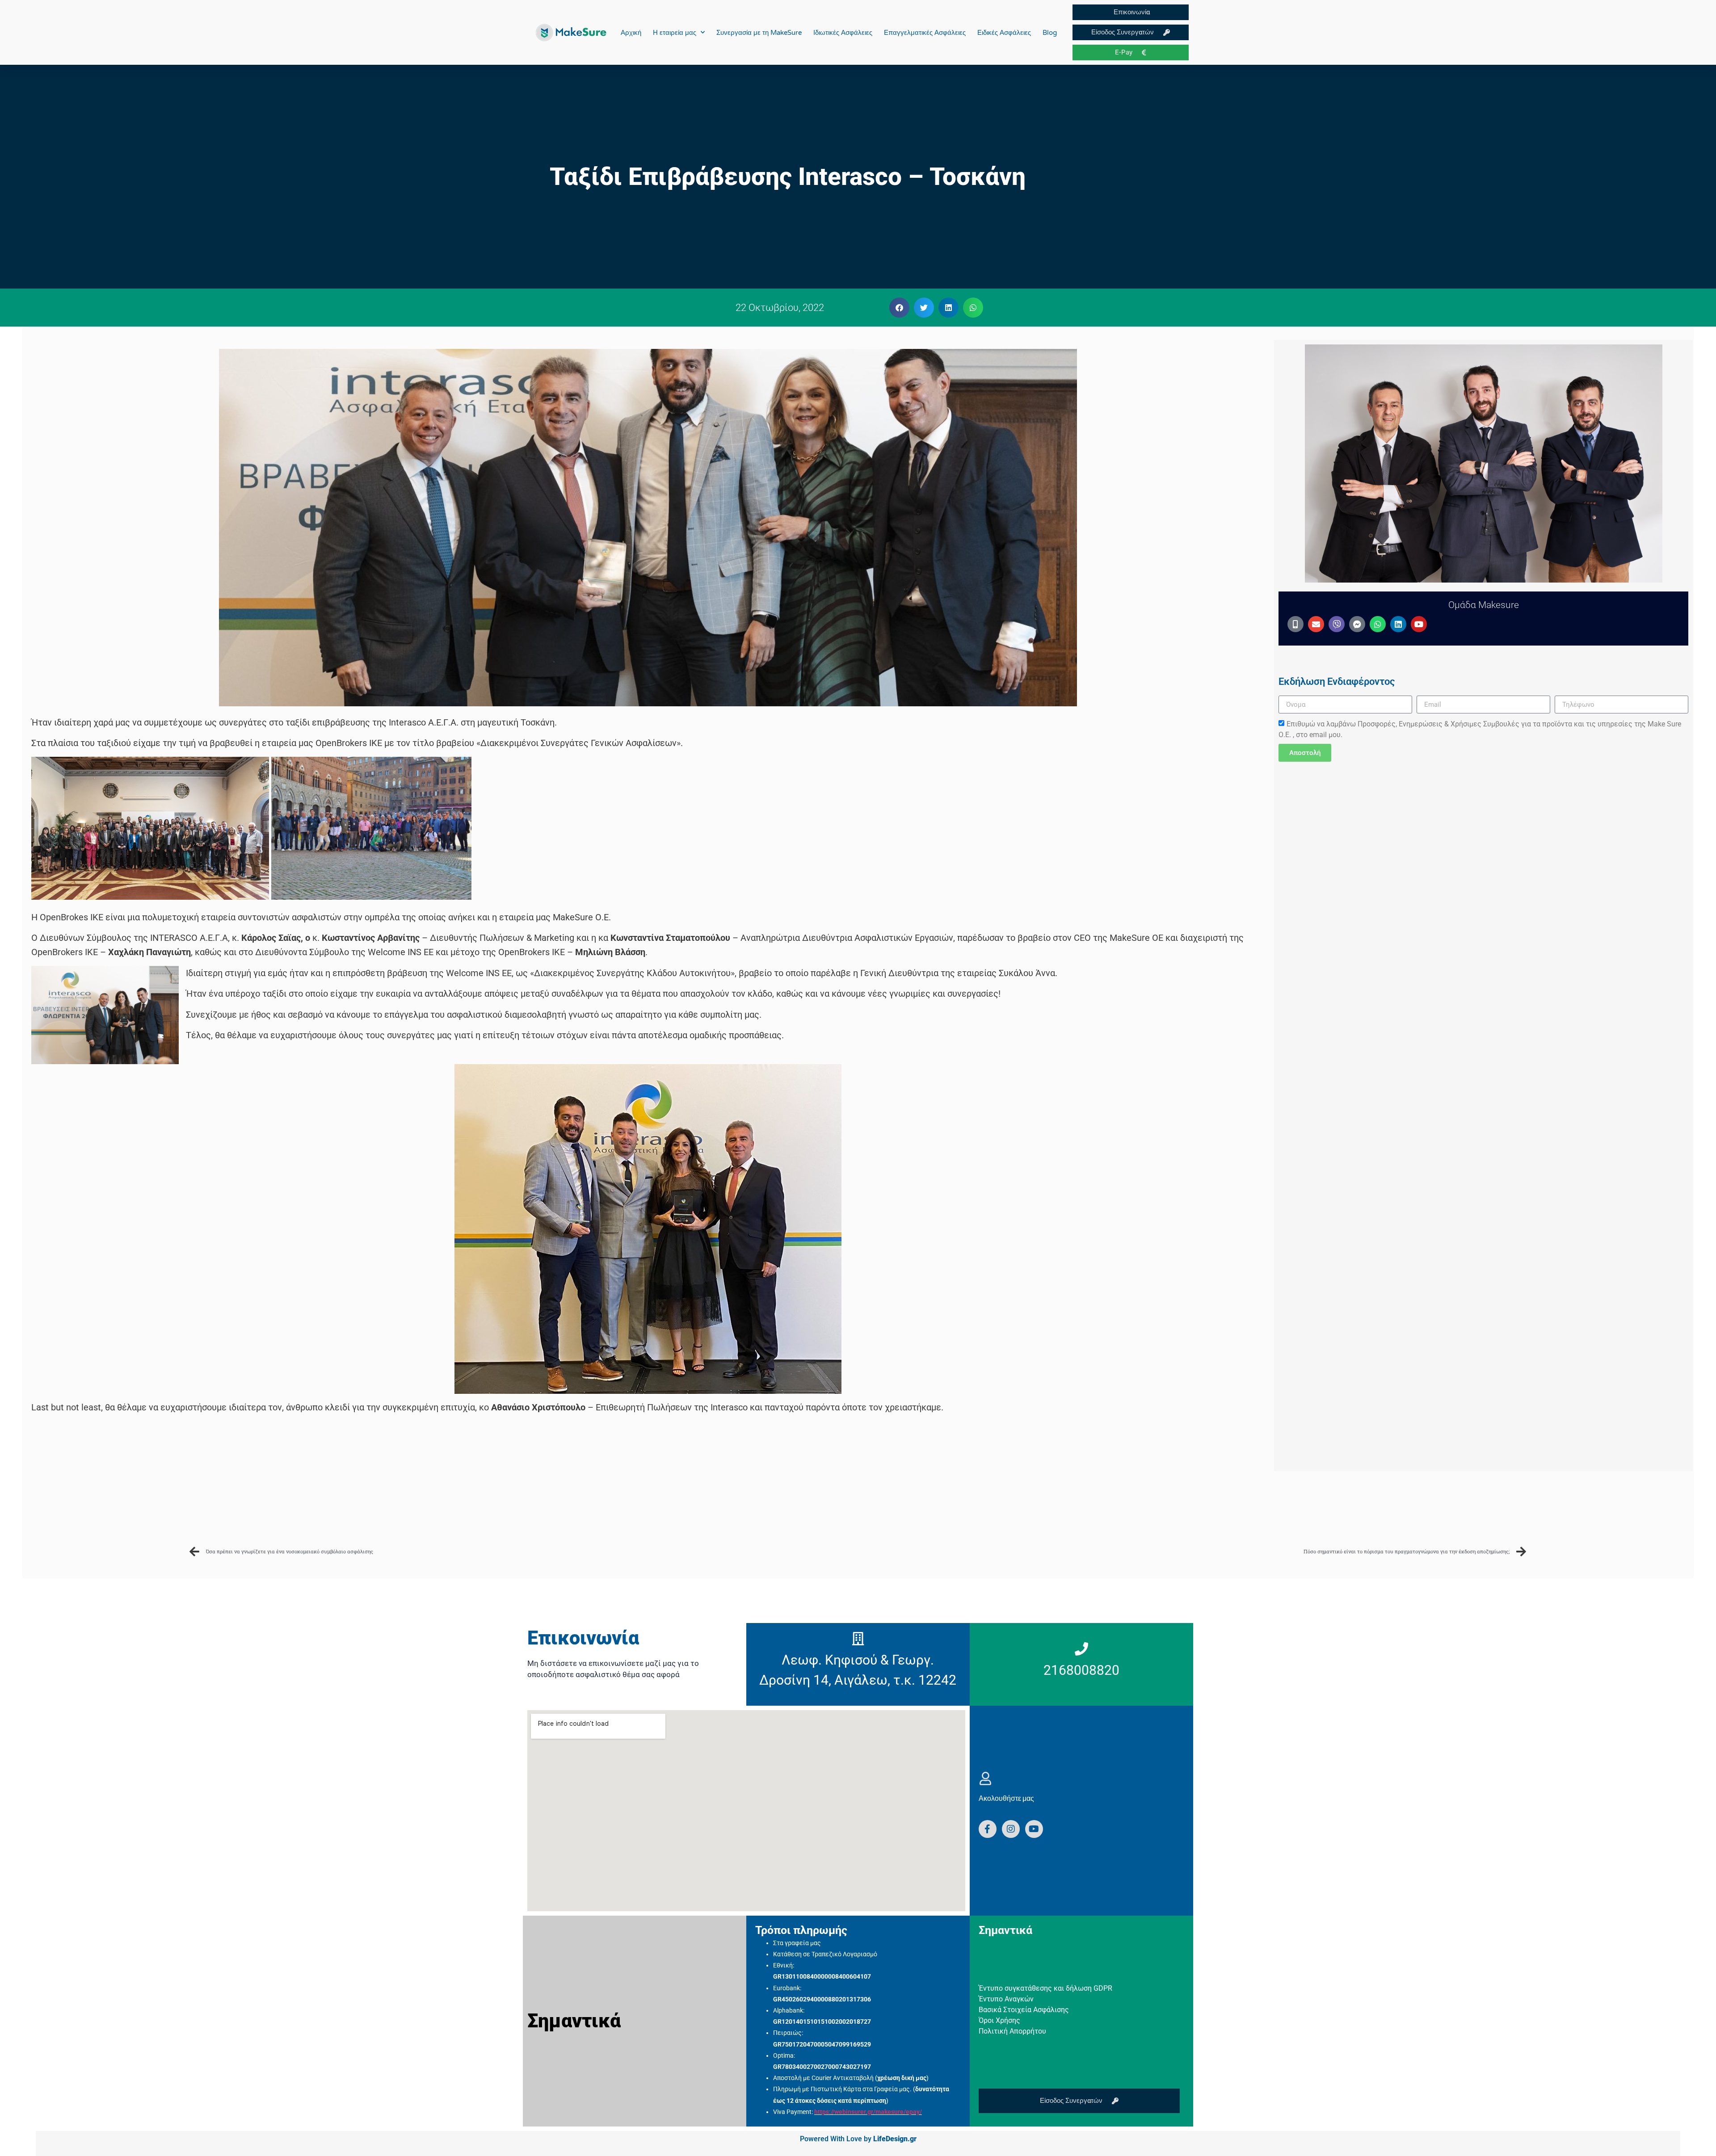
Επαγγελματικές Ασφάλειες (925, 33)
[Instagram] (1011, 1829)
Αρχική (631, 33)
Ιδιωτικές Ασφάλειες (843, 33)
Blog (1050, 33)
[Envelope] (1316, 624)
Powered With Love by (858, 2139)
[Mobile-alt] (1295, 624)
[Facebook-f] (988, 1829)
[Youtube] (1419, 624)
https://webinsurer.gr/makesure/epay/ (868, 2112)
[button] (899, 308)
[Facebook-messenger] (1357, 624)
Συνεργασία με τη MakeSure (759, 33)
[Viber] (1337, 624)
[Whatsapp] (1378, 624)
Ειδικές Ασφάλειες (1004, 33)
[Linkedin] (1398, 624)
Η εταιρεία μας (675, 33)
